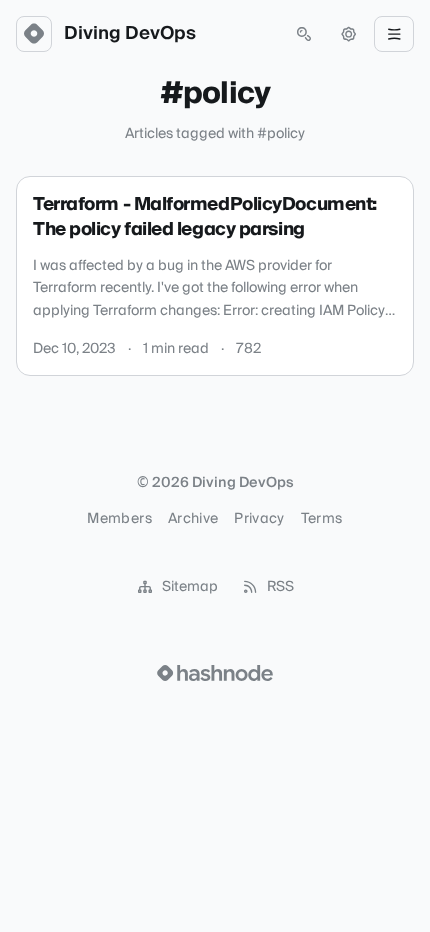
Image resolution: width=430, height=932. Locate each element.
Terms (322, 519)
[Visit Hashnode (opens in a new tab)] (215, 673)
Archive (193, 519)
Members (119, 519)
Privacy (259, 519)
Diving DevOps (130, 34)
